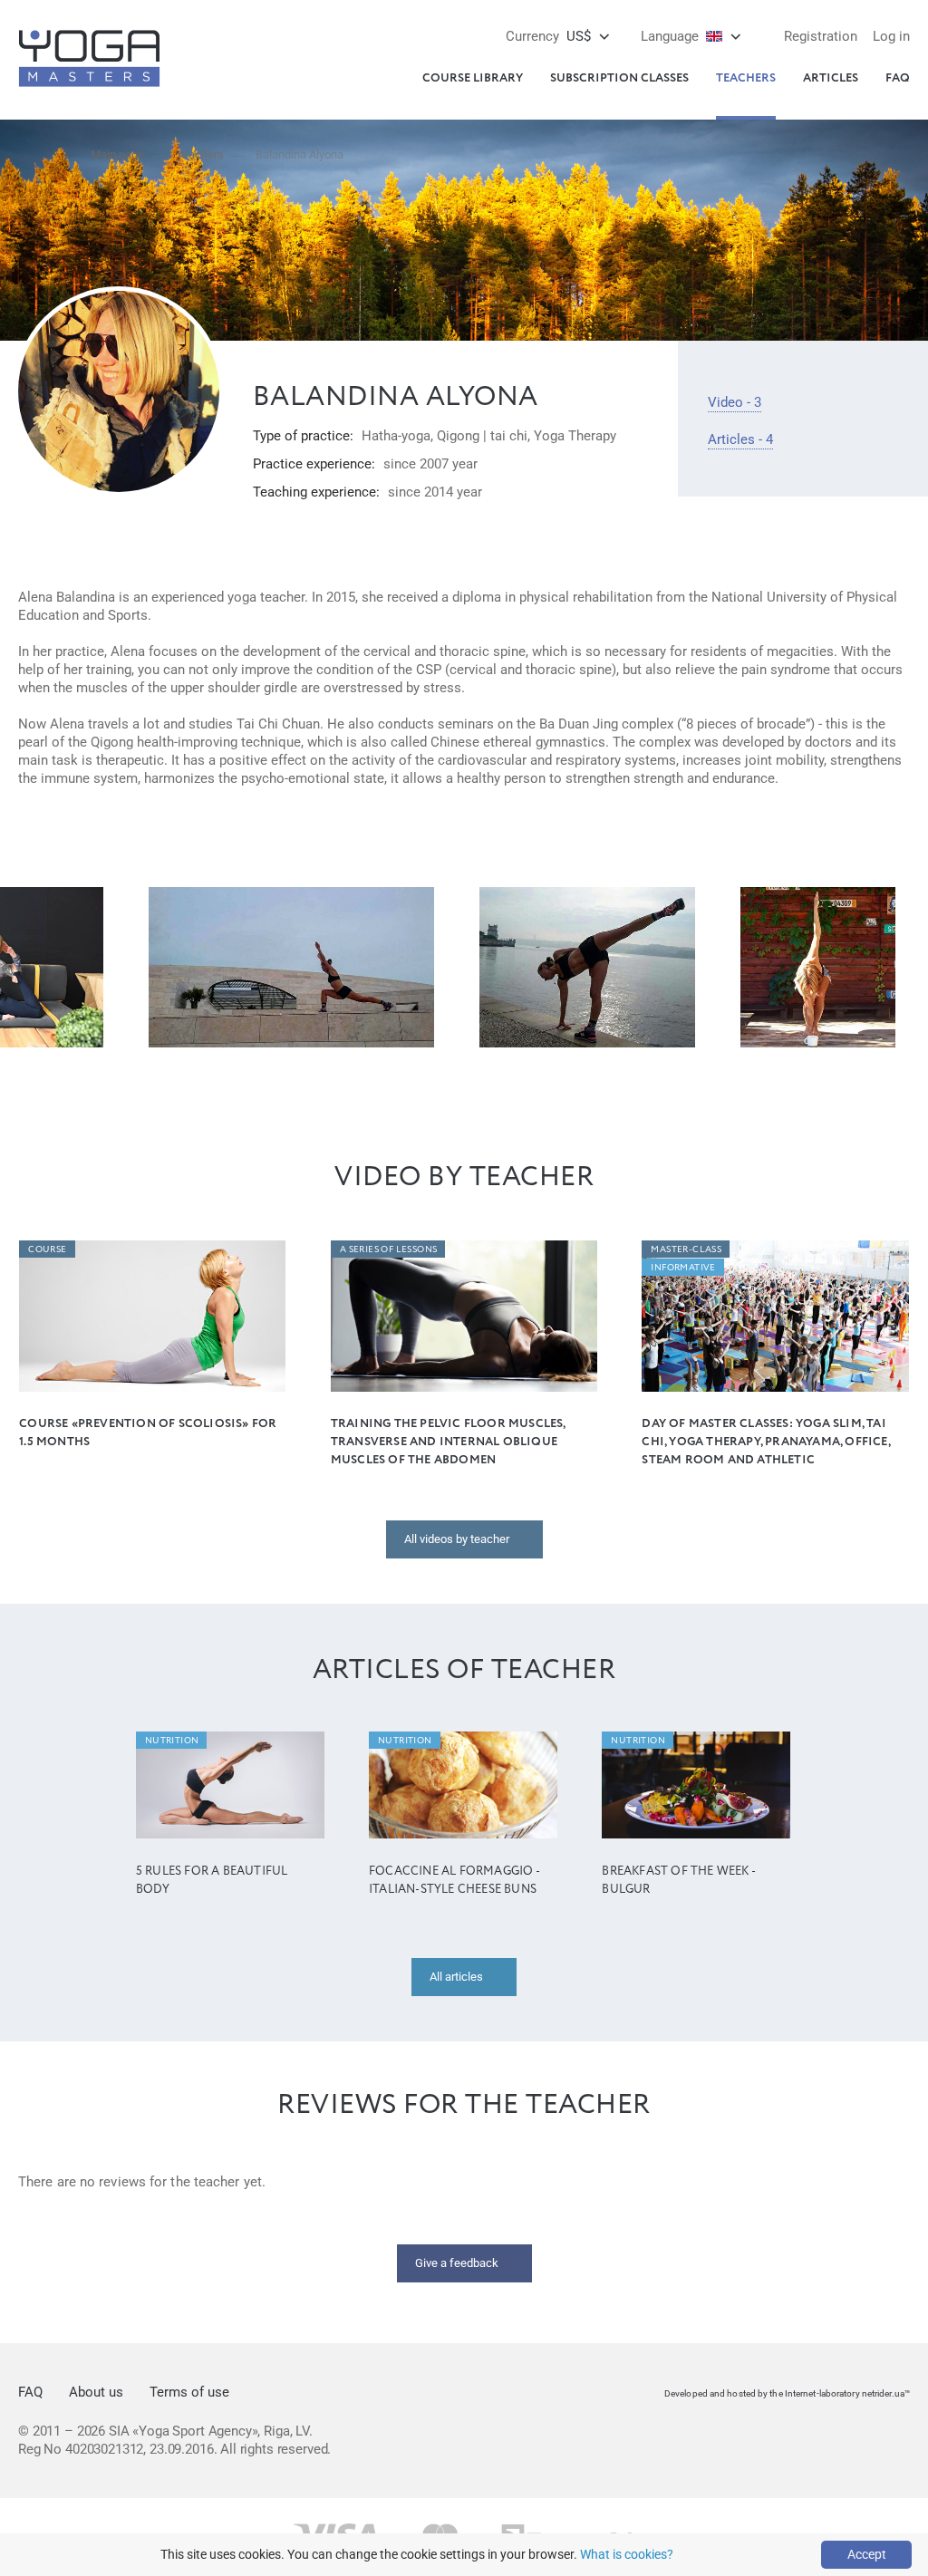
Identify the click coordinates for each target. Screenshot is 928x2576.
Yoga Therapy (575, 436)
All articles (456, 1977)
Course (47, 1249)
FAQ (898, 78)
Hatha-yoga (396, 436)
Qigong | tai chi (482, 436)
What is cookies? (627, 2554)
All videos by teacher (457, 1539)
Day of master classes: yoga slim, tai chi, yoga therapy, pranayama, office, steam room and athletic (765, 1442)
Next (896, 967)
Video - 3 (735, 402)
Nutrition (172, 1741)
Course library (473, 78)
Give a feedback (457, 2263)
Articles (831, 78)
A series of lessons (389, 1249)
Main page (117, 154)
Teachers (746, 78)
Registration (821, 36)
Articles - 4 (740, 439)
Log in (891, 36)
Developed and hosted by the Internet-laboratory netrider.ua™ (787, 2393)
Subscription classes (619, 78)
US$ (548, 36)
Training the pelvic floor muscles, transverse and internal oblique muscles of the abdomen (448, 1442)
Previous (32, 967)
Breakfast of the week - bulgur (678, 1881)
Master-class (686, 1249)
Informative (683, 1268)
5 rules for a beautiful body (212, 1881)
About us (96, 2392)
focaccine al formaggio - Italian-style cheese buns (454, 1881)
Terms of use (189, 2392)
